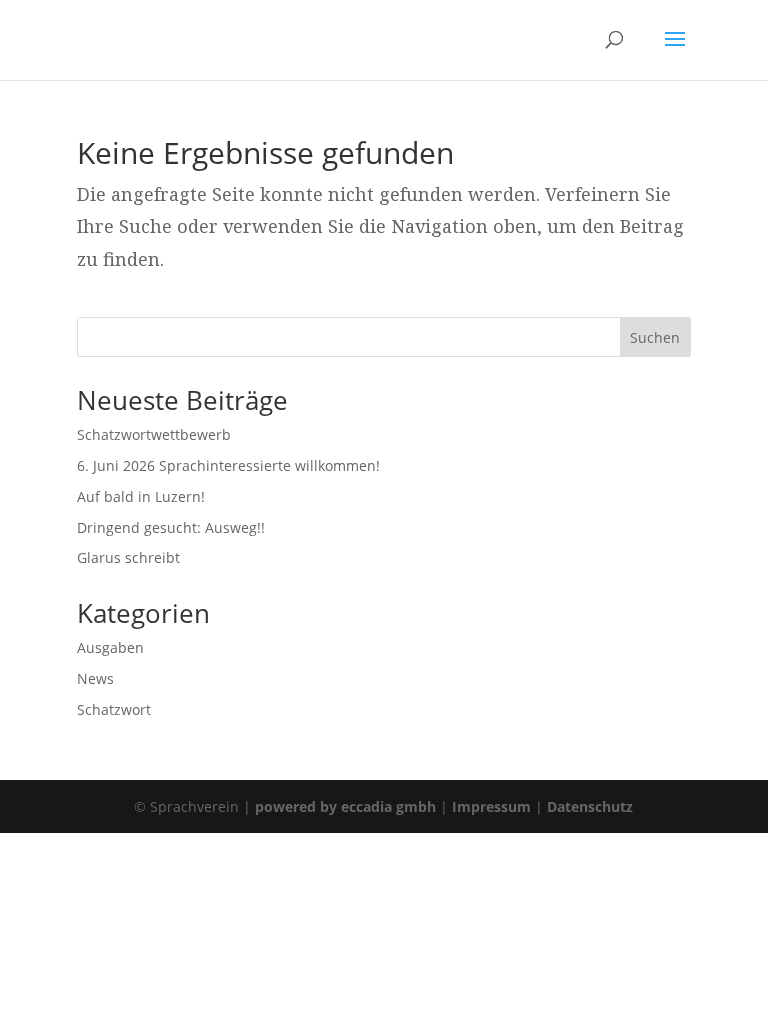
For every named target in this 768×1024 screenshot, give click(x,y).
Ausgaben (110, 647)
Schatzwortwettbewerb (154, 434)
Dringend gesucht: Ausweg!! (171, 527)
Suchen (655, 337)
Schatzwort (114, 709)
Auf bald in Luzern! (141, 496)
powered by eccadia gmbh (345, 806)
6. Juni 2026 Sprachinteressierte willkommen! (228, 465)
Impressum (491, 806)
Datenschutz (590, 806)
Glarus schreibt (128, 557)
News (95, 678)
